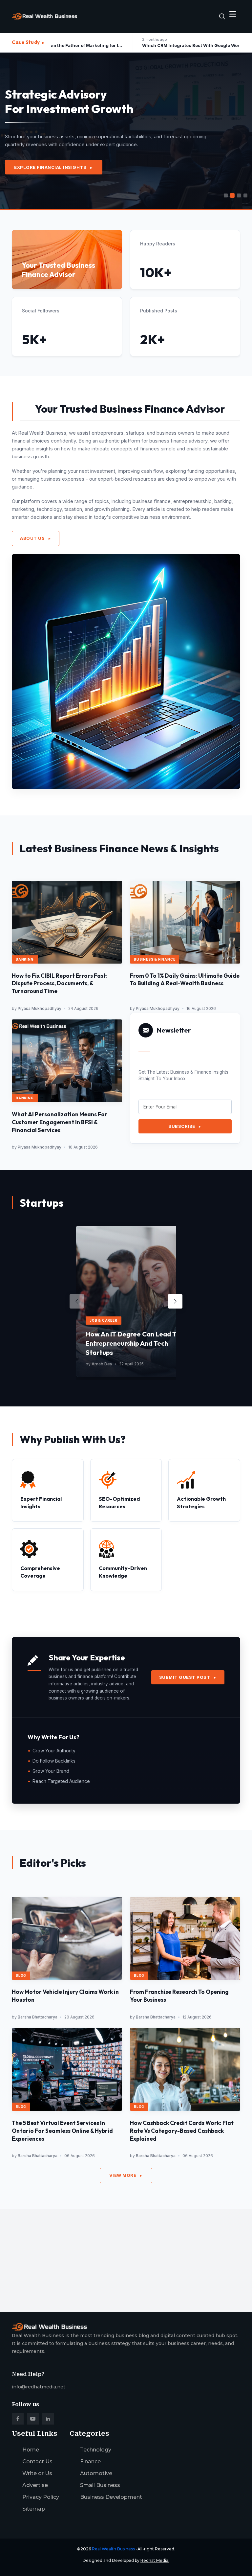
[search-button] (222, 16)
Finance (90, 2462)
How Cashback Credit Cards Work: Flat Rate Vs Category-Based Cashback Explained (182, 2131)
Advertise (35, 2485)
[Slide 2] (232, 195)
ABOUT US (36, 538)
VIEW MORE (126, 2175)
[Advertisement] (126, 2255)
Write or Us (37, 2473)
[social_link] (18, 2419)
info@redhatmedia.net (39, 2387)
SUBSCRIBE (185, 1126)
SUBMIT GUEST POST (188, 1677)
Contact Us (37, 2462)
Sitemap (34, 2509)
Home (31, 2450)
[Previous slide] (77, 1301)
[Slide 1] (226, 195)
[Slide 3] (239, 195)
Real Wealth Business (113, 2549)
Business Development (111, 2497)
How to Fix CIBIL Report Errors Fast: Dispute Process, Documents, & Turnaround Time (60, 983)
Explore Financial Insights (54, 167)
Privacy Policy (41, 2497)
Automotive (96, 2473)
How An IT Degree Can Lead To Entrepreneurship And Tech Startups (133, 1343)
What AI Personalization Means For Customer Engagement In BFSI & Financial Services (60, 1122)
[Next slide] (175, 1301)
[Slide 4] (245, 195)
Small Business (100, 2485)
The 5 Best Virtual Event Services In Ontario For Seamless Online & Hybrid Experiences (62, 2131)
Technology (96, 2450)
